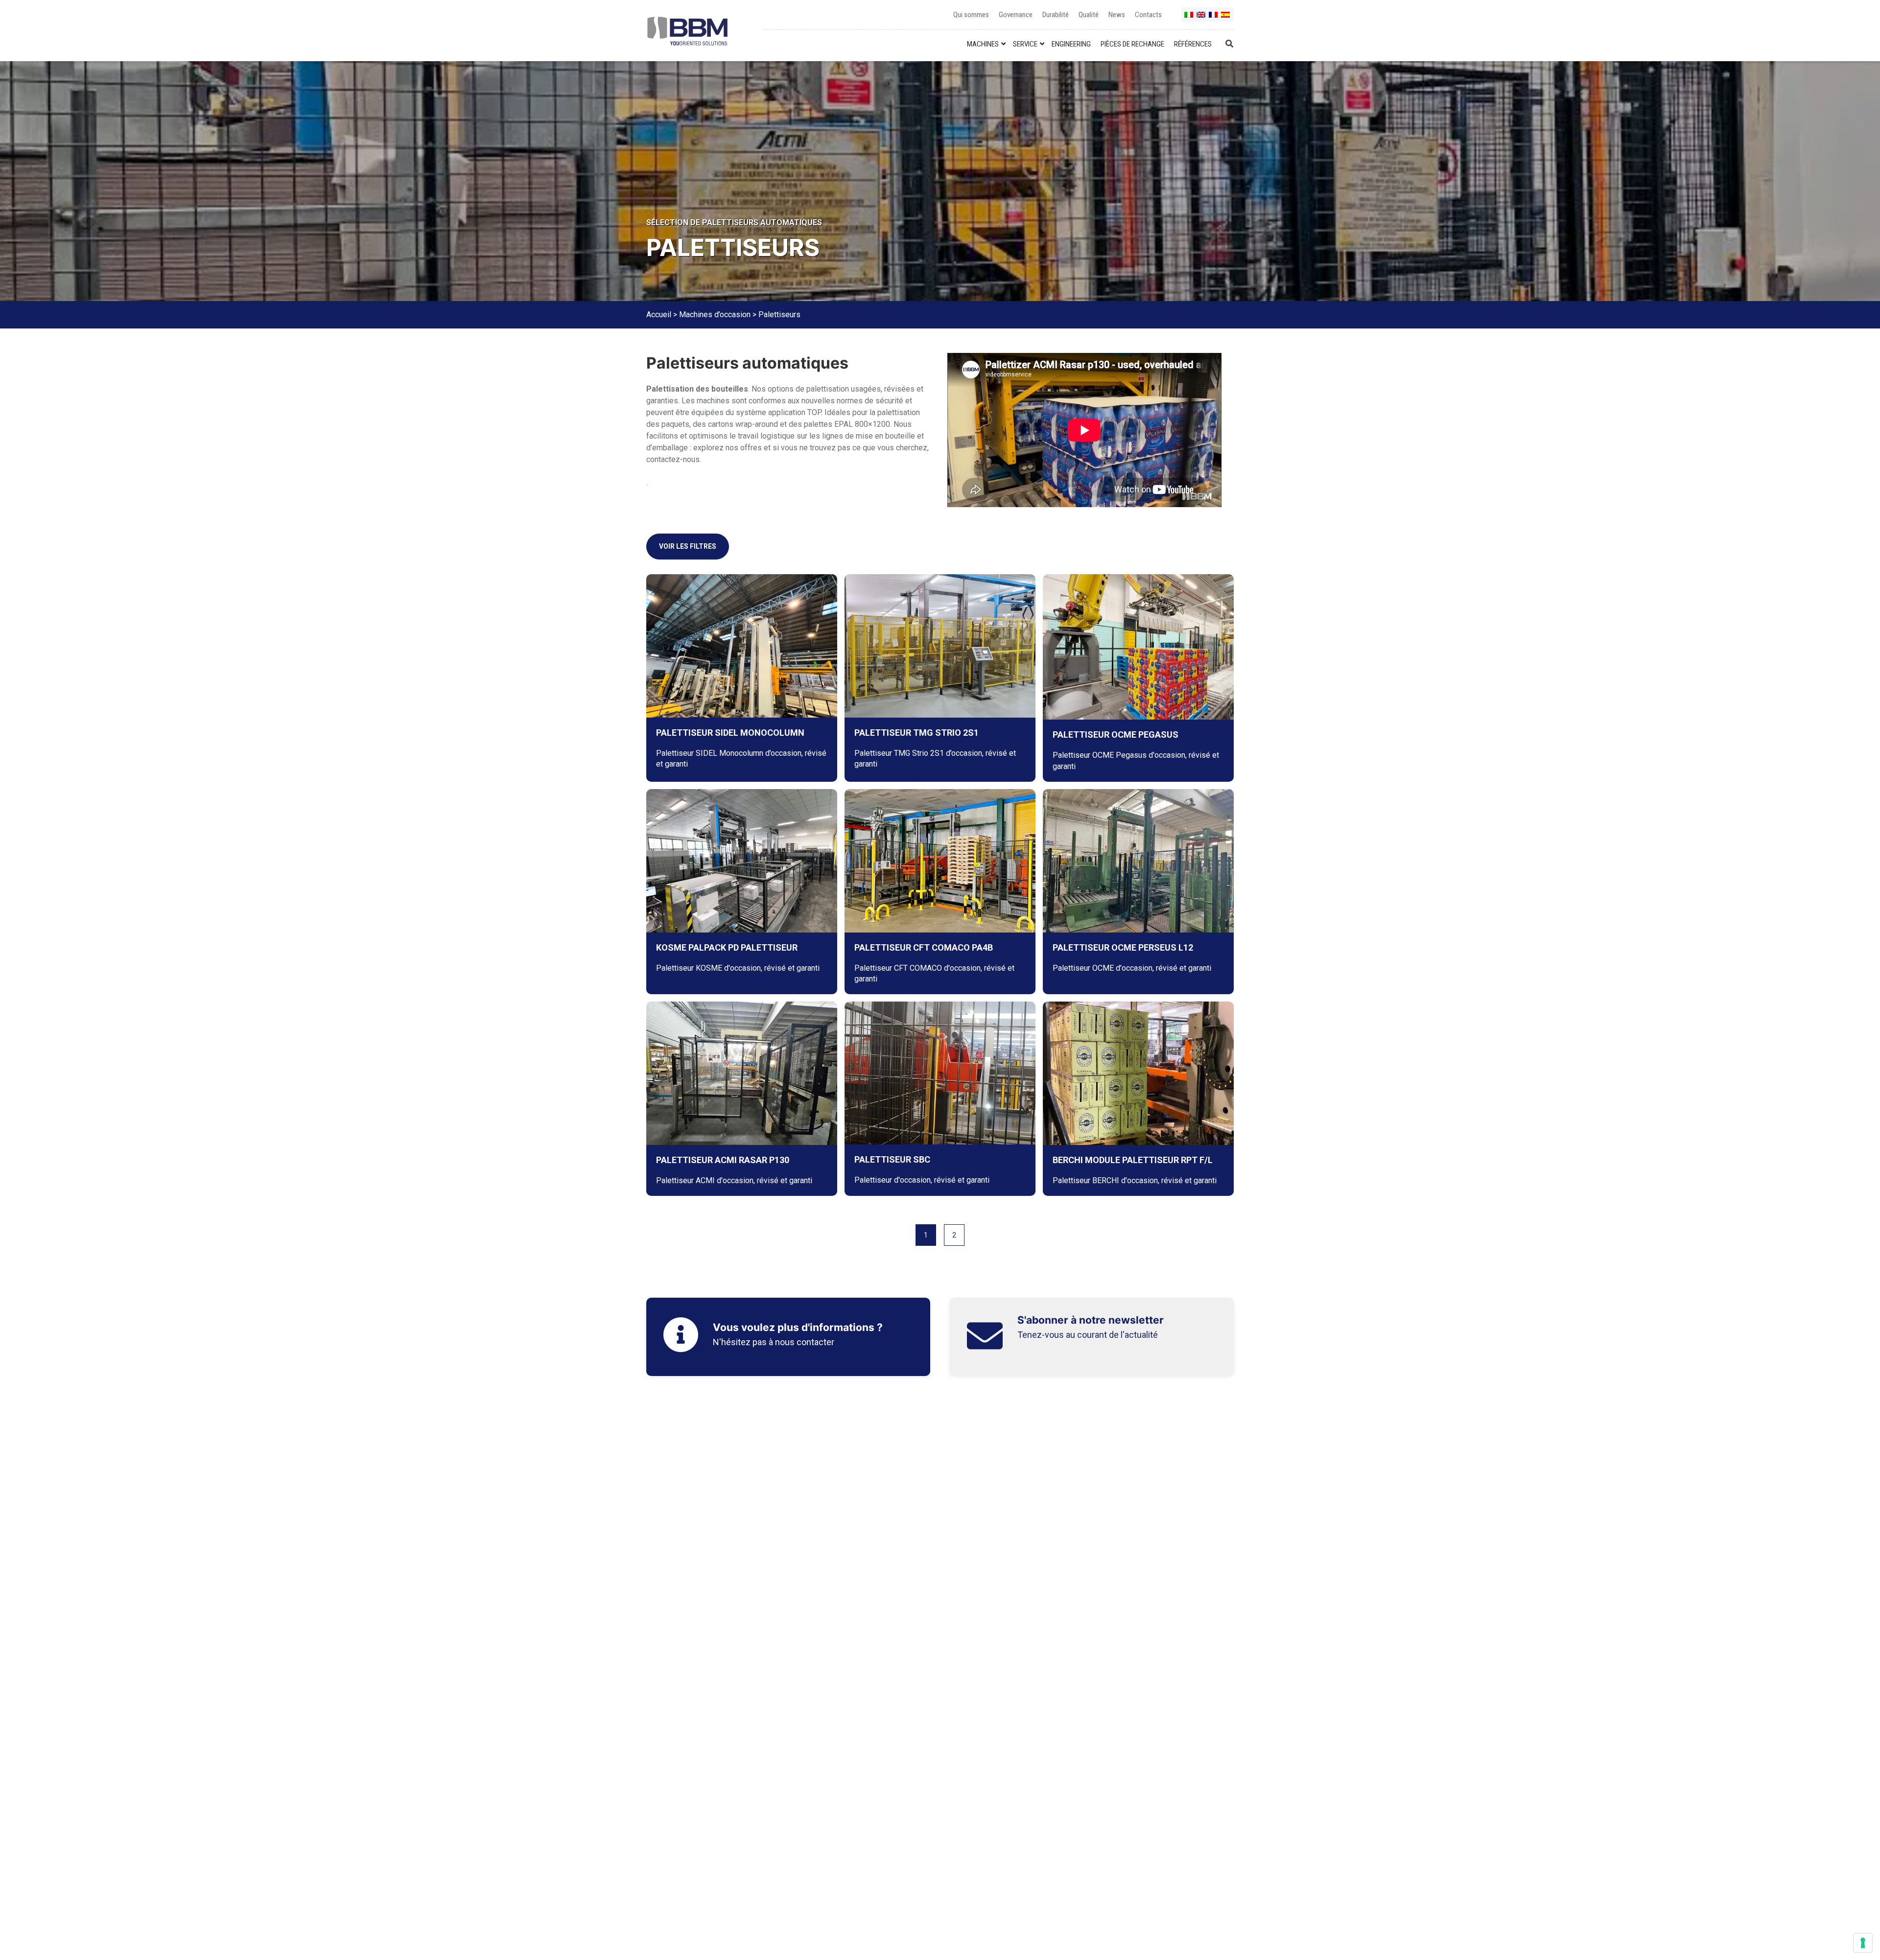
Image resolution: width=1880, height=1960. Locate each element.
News (1117, 15)
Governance (1016, 15)
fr (1214, 18)
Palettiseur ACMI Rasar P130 (723, 1160)
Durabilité (1056, 15)
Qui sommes (971, 15)
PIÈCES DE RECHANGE (1132, 44)
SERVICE (1025, 44)
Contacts (1148, 15)
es (1226, 18)
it (1189, 18)
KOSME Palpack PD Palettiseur (727, 947)
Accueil (659, 315)
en (1201, 18)
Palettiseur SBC (892, 1159)
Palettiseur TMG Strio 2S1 (916, 733)
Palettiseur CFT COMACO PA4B (924, 947)
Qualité (1089, 15)
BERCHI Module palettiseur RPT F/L (1133, 1160)
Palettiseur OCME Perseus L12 (1123, 947)
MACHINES (983, 44)
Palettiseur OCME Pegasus (1116, 735)
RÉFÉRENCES (1193, 44)
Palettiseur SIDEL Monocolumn (730, 733)
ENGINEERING (1071, 44)
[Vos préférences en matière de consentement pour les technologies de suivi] (1863, 1943)
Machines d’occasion (715, 315)
